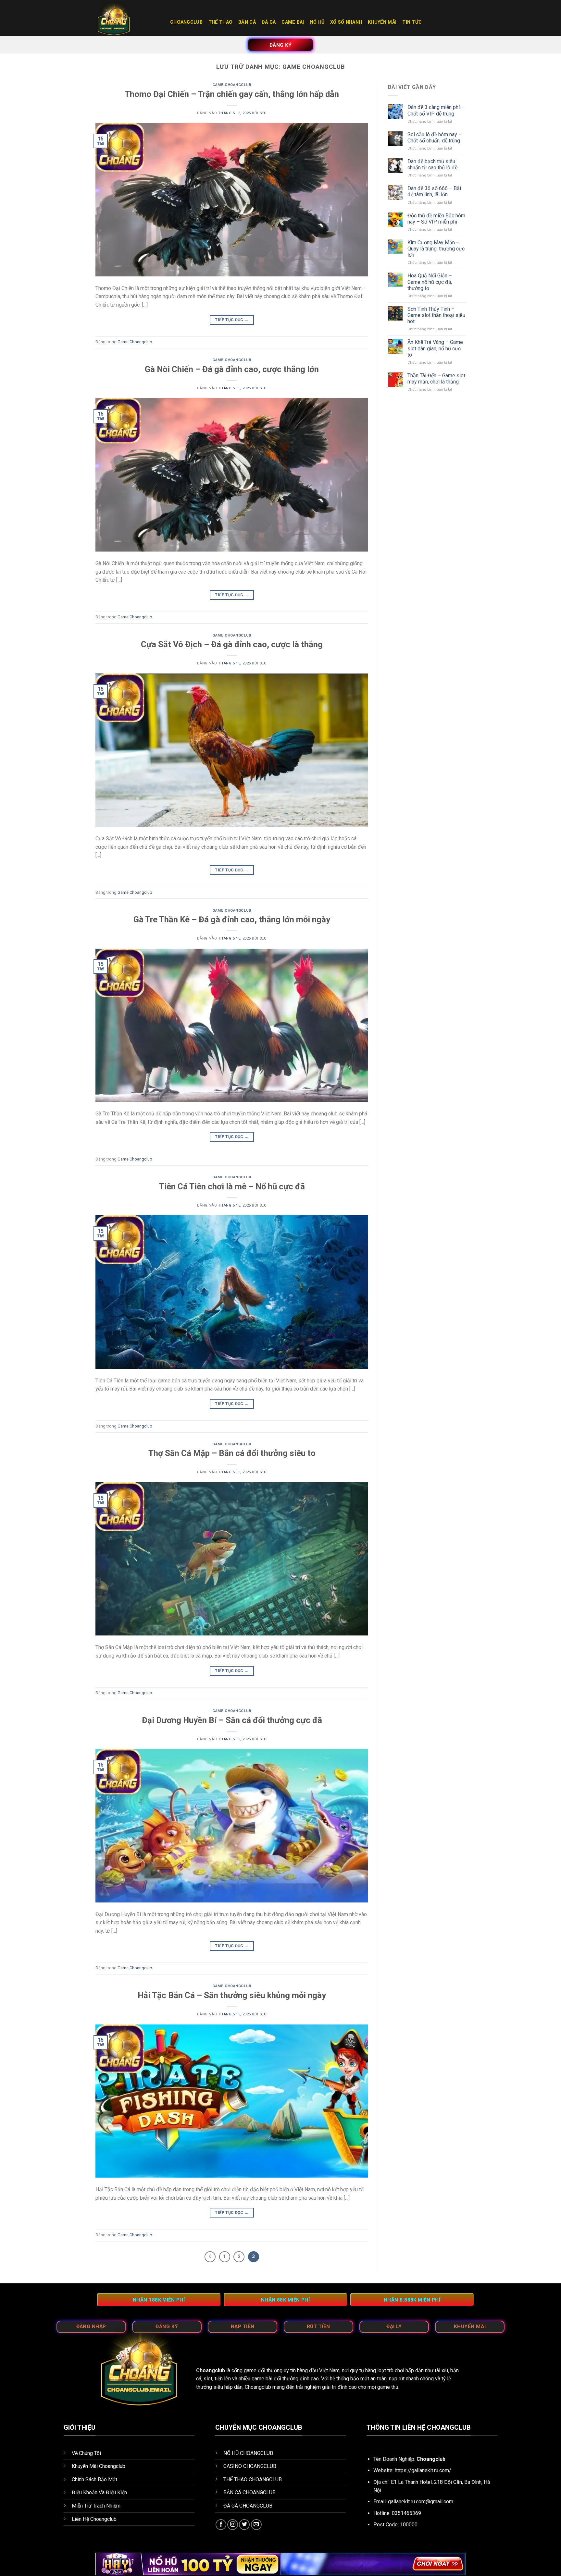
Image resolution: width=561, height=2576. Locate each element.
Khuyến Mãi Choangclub (99, 2466)
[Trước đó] (210, 2257)
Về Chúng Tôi (86, 2453)
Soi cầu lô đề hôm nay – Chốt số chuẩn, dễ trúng (435, 138)
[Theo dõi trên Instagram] (233, 2525)
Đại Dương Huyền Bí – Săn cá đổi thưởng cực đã (232, 1720)
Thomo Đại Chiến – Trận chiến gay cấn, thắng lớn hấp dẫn (232, 94)
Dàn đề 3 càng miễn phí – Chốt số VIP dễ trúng (436, 110)
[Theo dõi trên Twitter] (244, 2525)
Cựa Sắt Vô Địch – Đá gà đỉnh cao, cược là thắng (232, 644)
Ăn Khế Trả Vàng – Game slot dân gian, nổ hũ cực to (435, 348)
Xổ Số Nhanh (346, 22)
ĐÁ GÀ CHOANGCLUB (248, 2506)
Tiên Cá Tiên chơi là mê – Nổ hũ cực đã (232, 1186)
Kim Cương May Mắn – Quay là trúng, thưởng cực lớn (436, 249)
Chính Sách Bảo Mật (94, 2479)
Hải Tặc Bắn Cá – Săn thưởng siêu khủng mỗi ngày (232, 1995)
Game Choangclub (232, 85)
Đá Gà (269, 22)
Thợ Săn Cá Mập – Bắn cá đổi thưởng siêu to (232, 1453)
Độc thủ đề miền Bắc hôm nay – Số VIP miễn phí (436, 219)
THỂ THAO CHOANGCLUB (253, 2479)
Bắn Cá (247, 22)
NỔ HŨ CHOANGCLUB (248, 2453)
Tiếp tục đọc (232, 320)
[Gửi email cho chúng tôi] (256, 2525)
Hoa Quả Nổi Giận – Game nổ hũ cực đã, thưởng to (430, 282)
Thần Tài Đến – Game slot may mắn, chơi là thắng (436, 379)
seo (263, 113)
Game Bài (293, 22)
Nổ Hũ (317, 22)
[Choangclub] (128, 18)
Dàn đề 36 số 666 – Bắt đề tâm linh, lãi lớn (434, 191)
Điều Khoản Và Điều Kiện (99, 2492)
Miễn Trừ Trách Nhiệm (96, 2506)
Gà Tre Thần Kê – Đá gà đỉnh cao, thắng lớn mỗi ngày (232, 919)
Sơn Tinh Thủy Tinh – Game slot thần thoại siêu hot (436, 315)
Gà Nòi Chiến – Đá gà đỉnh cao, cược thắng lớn (232, 369)
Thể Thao (220, 22)
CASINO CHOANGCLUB (250, 2466)
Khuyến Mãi (382, 22)
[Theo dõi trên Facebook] (221, 2525)
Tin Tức (412, 22)
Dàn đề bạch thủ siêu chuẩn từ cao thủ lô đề (432, 164)
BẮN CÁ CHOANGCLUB (249, 2492)
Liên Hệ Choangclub (94, 2519)
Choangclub (186, 22)
